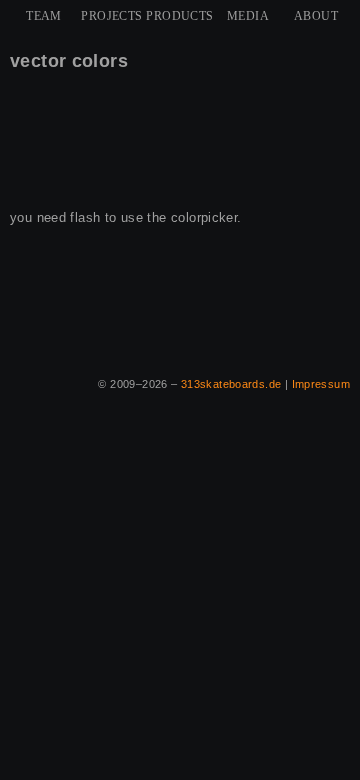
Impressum (321, 384)
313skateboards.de (231, 384)
